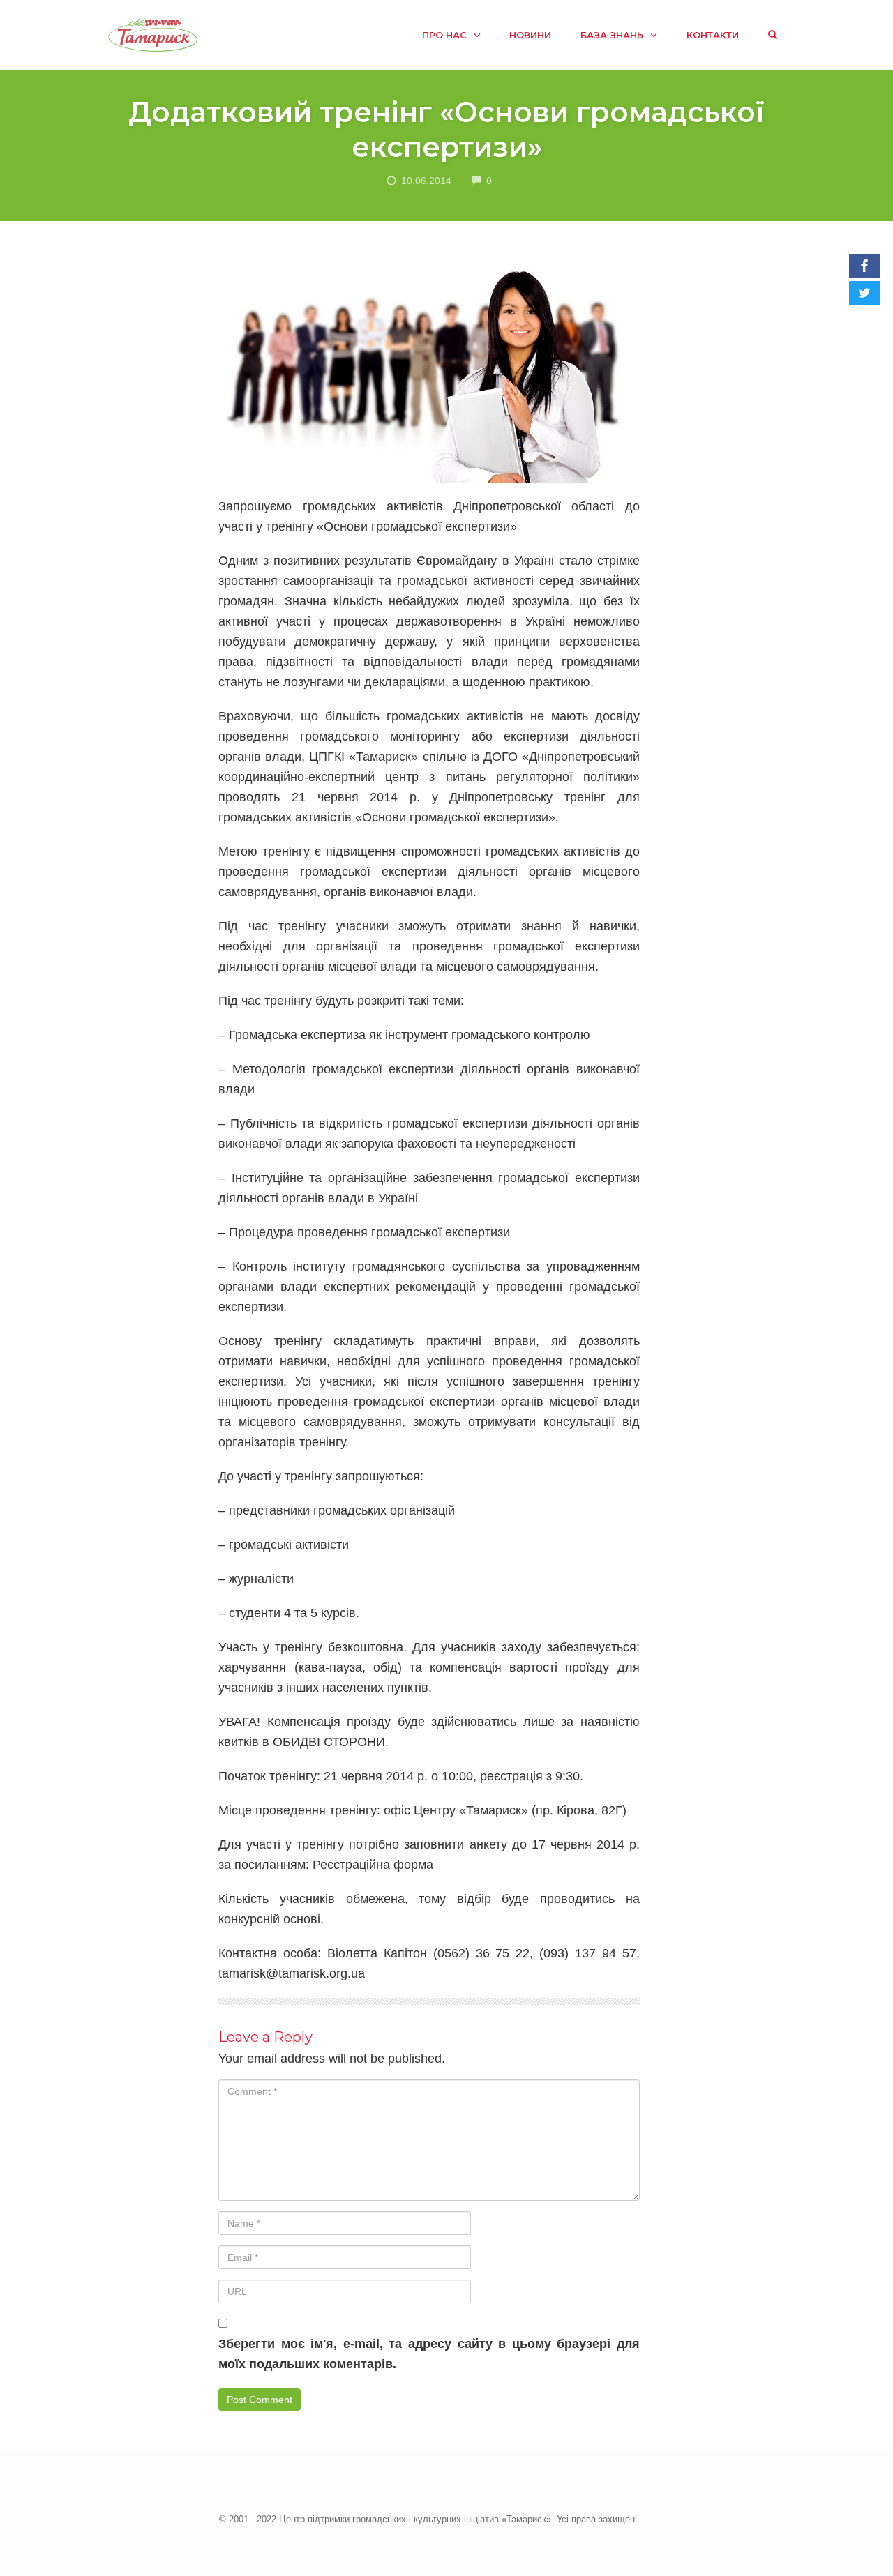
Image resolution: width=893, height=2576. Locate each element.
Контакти (713, 35)
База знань (612, 35)
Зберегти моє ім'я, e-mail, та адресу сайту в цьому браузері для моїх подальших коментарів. (429, 2354)
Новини (530, 35)
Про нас (444, 35)
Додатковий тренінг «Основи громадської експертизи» (446, 129)
